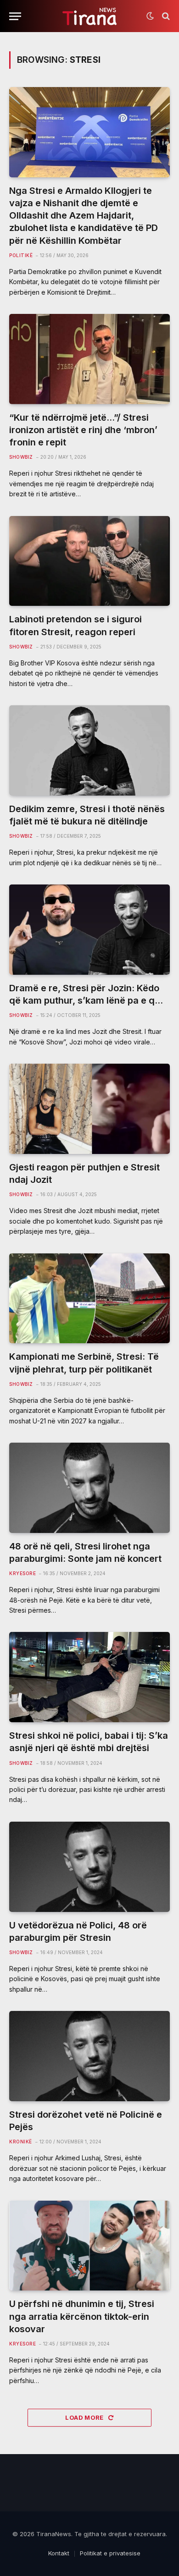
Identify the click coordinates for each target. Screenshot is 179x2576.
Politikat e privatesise (110, 2553)
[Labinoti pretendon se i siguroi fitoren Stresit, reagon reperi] (89, 561)
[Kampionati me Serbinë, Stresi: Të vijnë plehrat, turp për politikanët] (89, 1299)
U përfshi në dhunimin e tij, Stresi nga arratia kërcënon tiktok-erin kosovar (82, 2316)
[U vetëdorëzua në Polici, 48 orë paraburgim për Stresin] (89, 1867)
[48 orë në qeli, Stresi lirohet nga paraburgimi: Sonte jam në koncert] (89, 1488)
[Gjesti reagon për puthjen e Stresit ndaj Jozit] (89, 1109)
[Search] (165, 16)
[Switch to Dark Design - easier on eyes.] (150, 16)
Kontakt (59, 2553)
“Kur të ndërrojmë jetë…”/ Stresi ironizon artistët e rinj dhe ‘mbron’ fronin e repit (83, 430)
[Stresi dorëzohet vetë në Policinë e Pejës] (89, 2056)
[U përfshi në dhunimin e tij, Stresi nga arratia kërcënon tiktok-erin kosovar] (89, 2246)
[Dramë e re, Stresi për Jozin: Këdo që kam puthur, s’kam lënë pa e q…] (89, 930)
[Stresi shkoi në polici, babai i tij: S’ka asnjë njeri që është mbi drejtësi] (89, 1677)
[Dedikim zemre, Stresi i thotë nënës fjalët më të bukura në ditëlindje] (89, 750)
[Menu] (15, 16)
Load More (85, 2417)
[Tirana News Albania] (90, 16)
